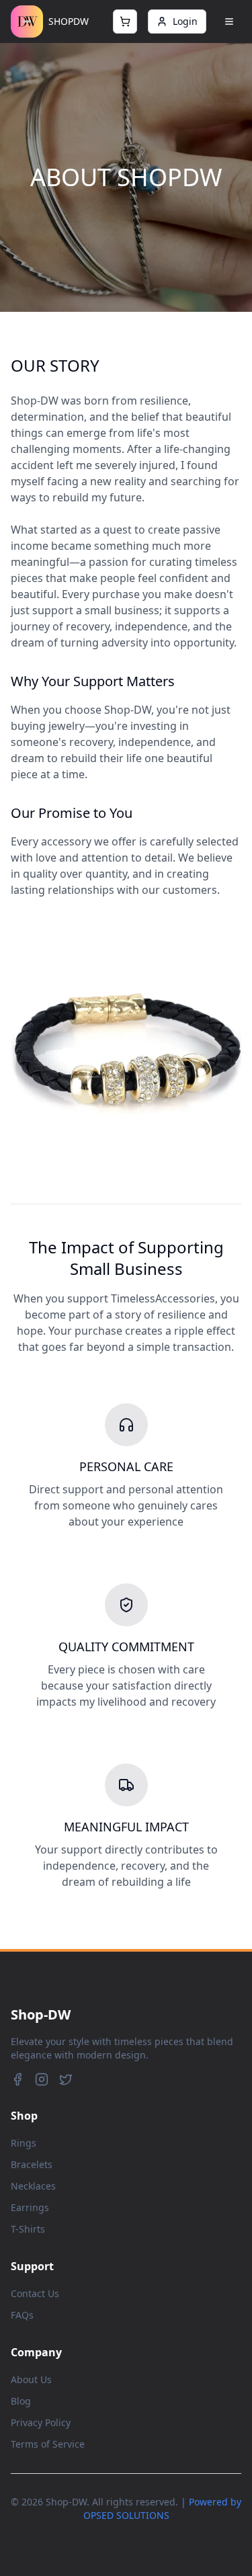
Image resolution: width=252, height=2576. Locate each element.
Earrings (30, 2207)
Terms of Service (48, 2444)
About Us (31, 2379)
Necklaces (33, 2186)
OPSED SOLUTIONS (126, 2515)
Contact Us (35, 2293)
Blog (21, 2401)
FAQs (22, 2315)
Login (185, 21)
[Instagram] (42, 2079)
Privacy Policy (41, 2422)
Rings (24, 2143)
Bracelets (32, 2164)
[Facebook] (17, 2079)
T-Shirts (28, 2229)
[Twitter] (66, 2079)
